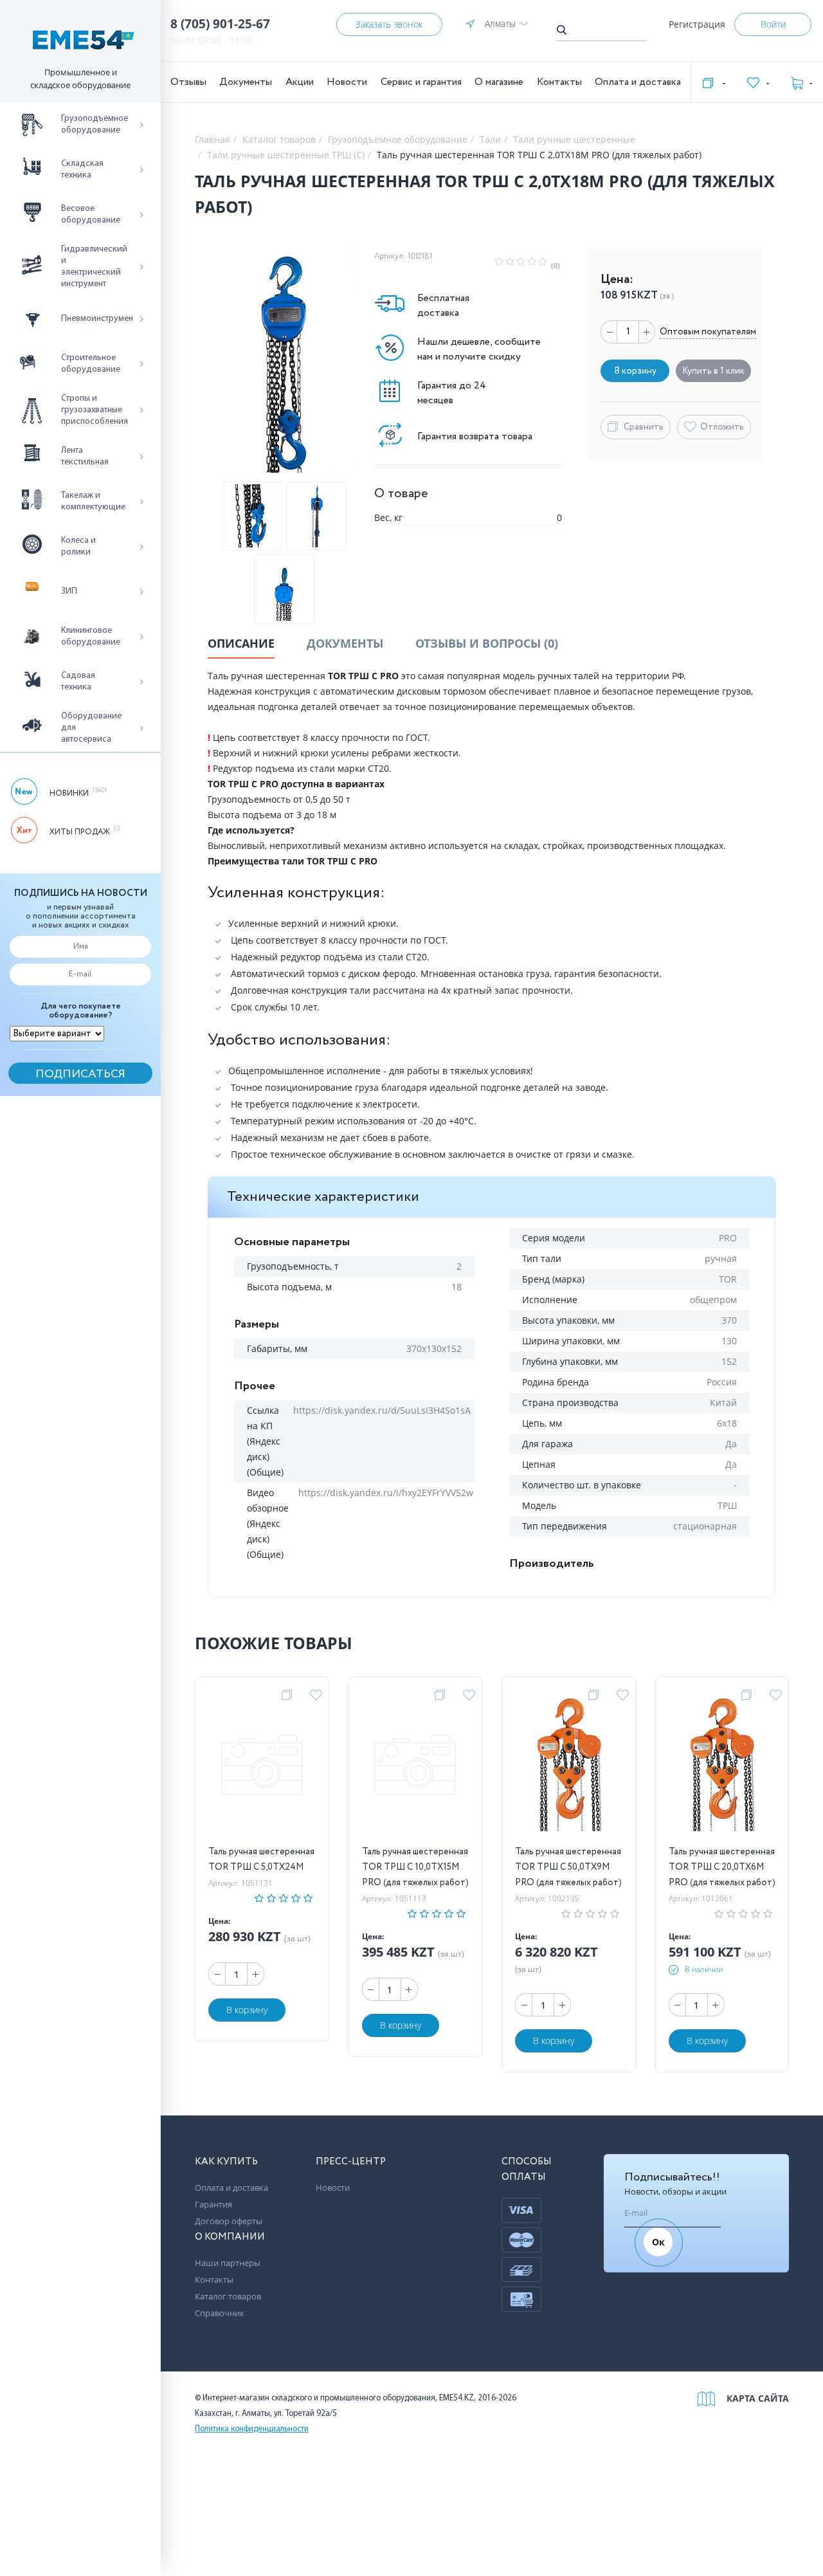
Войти (773, 24)
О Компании (230, 2237)
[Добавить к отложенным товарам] (318, 1695)
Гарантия (213, 2204)
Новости (347, 82)
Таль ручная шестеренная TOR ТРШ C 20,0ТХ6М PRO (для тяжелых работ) (722, 1867)
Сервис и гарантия (421, 82)
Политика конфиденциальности (252, 2429)
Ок (658, 2242)
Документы (246, 82)
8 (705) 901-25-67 (220, 24)
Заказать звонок (389, 24)
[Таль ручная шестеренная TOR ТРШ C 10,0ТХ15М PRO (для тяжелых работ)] (415, 1767)
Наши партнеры (228, 2263)
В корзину (247, 2010)
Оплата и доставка (638, 82)
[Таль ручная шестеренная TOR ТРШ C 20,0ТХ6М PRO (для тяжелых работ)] (722, 1767)
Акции (300, 82)
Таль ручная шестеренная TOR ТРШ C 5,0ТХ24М (261, 1859)
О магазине (499, 82)
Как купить (226, 2162)
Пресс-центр (351, 2162)
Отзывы (188, 82)
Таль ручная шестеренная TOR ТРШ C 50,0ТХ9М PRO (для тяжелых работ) (568, 1867)
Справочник (220, 2313)
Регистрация (697, 24)
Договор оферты (229, 2221)
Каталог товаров (228, 2296)
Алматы (500, 23)
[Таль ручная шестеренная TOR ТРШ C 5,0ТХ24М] (262, 1767)
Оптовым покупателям (708, 332)
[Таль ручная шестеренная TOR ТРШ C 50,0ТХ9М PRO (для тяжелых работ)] (569, 1767)
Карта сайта (758, 2398)
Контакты (559, 82)
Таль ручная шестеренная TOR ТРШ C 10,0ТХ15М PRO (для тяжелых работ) (415, 1867)
